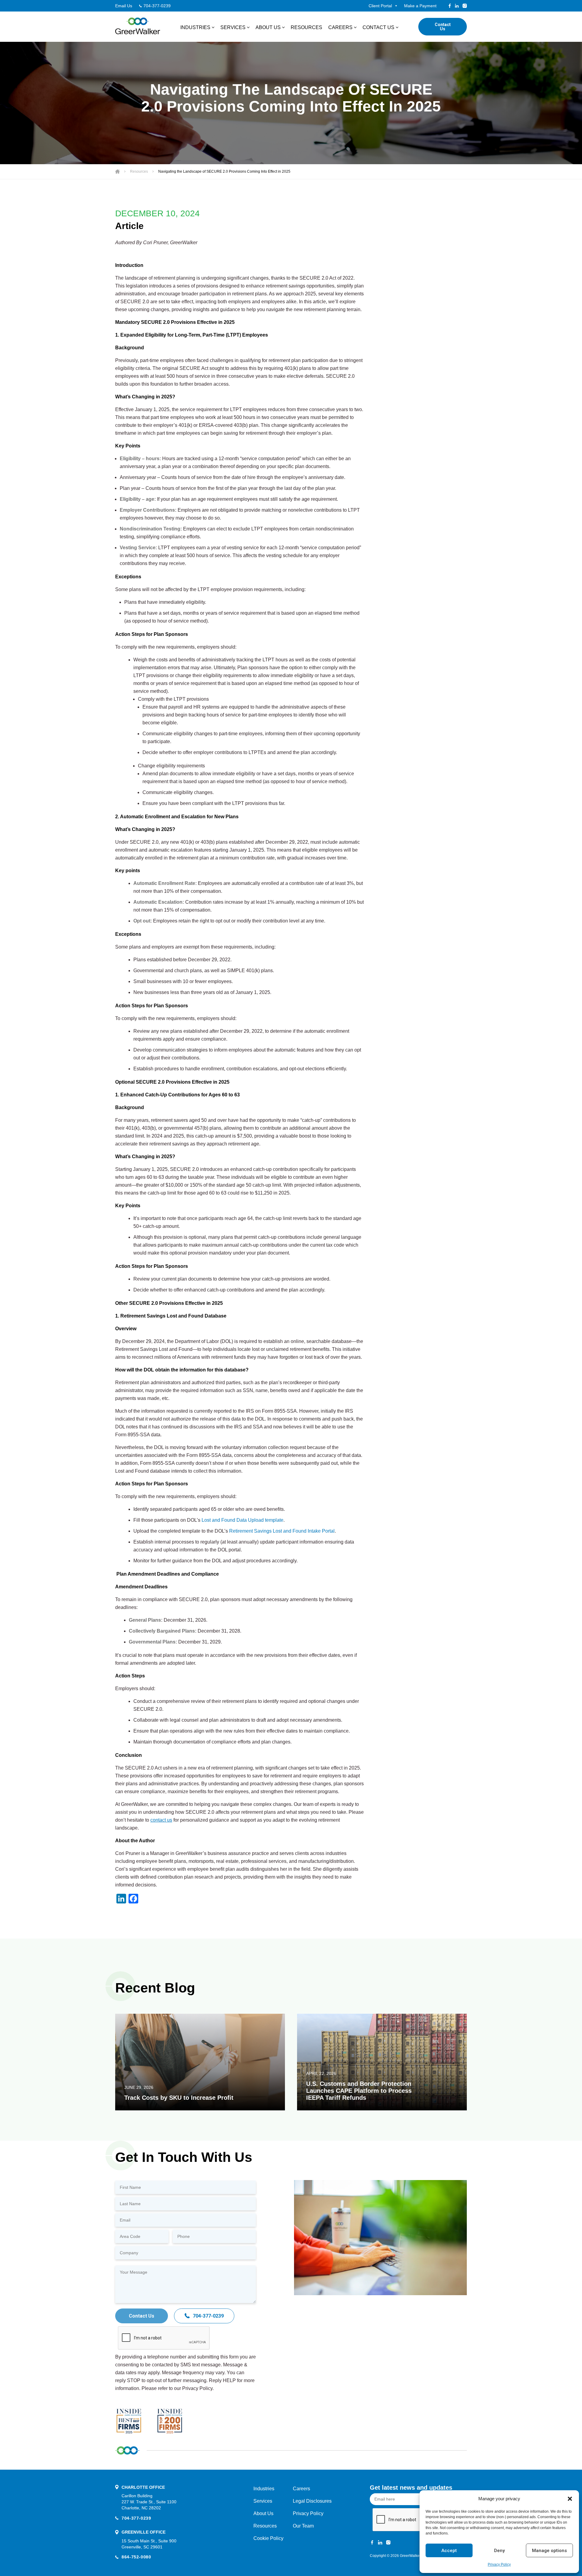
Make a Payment (420, 6)
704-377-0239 (157, 6)
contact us (161, 1820)
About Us (268, 27)
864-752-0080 (136, 2557)
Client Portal (380, 6)
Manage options (549, 2551)
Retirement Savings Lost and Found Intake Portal (282, 1531)
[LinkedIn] (457, 6)
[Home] (117, 171)
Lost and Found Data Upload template (242, 1520)
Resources (306, 27)
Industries (195, 27)
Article (129, 226)
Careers (340, 27)
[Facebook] (450, 6)
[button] (570, 2499)
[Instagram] (465, 6)
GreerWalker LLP (414, 2556)
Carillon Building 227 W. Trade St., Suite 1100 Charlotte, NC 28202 (149, 2502)
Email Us (124, 6)
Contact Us (378, 27)
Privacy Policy (499, 2564)
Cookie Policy (268, 2538)
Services (233, 27)
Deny (499, 2551)
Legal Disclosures (312, 2501)
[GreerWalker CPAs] (138, 26)
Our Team (303, 2526)
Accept (449, 2551)
